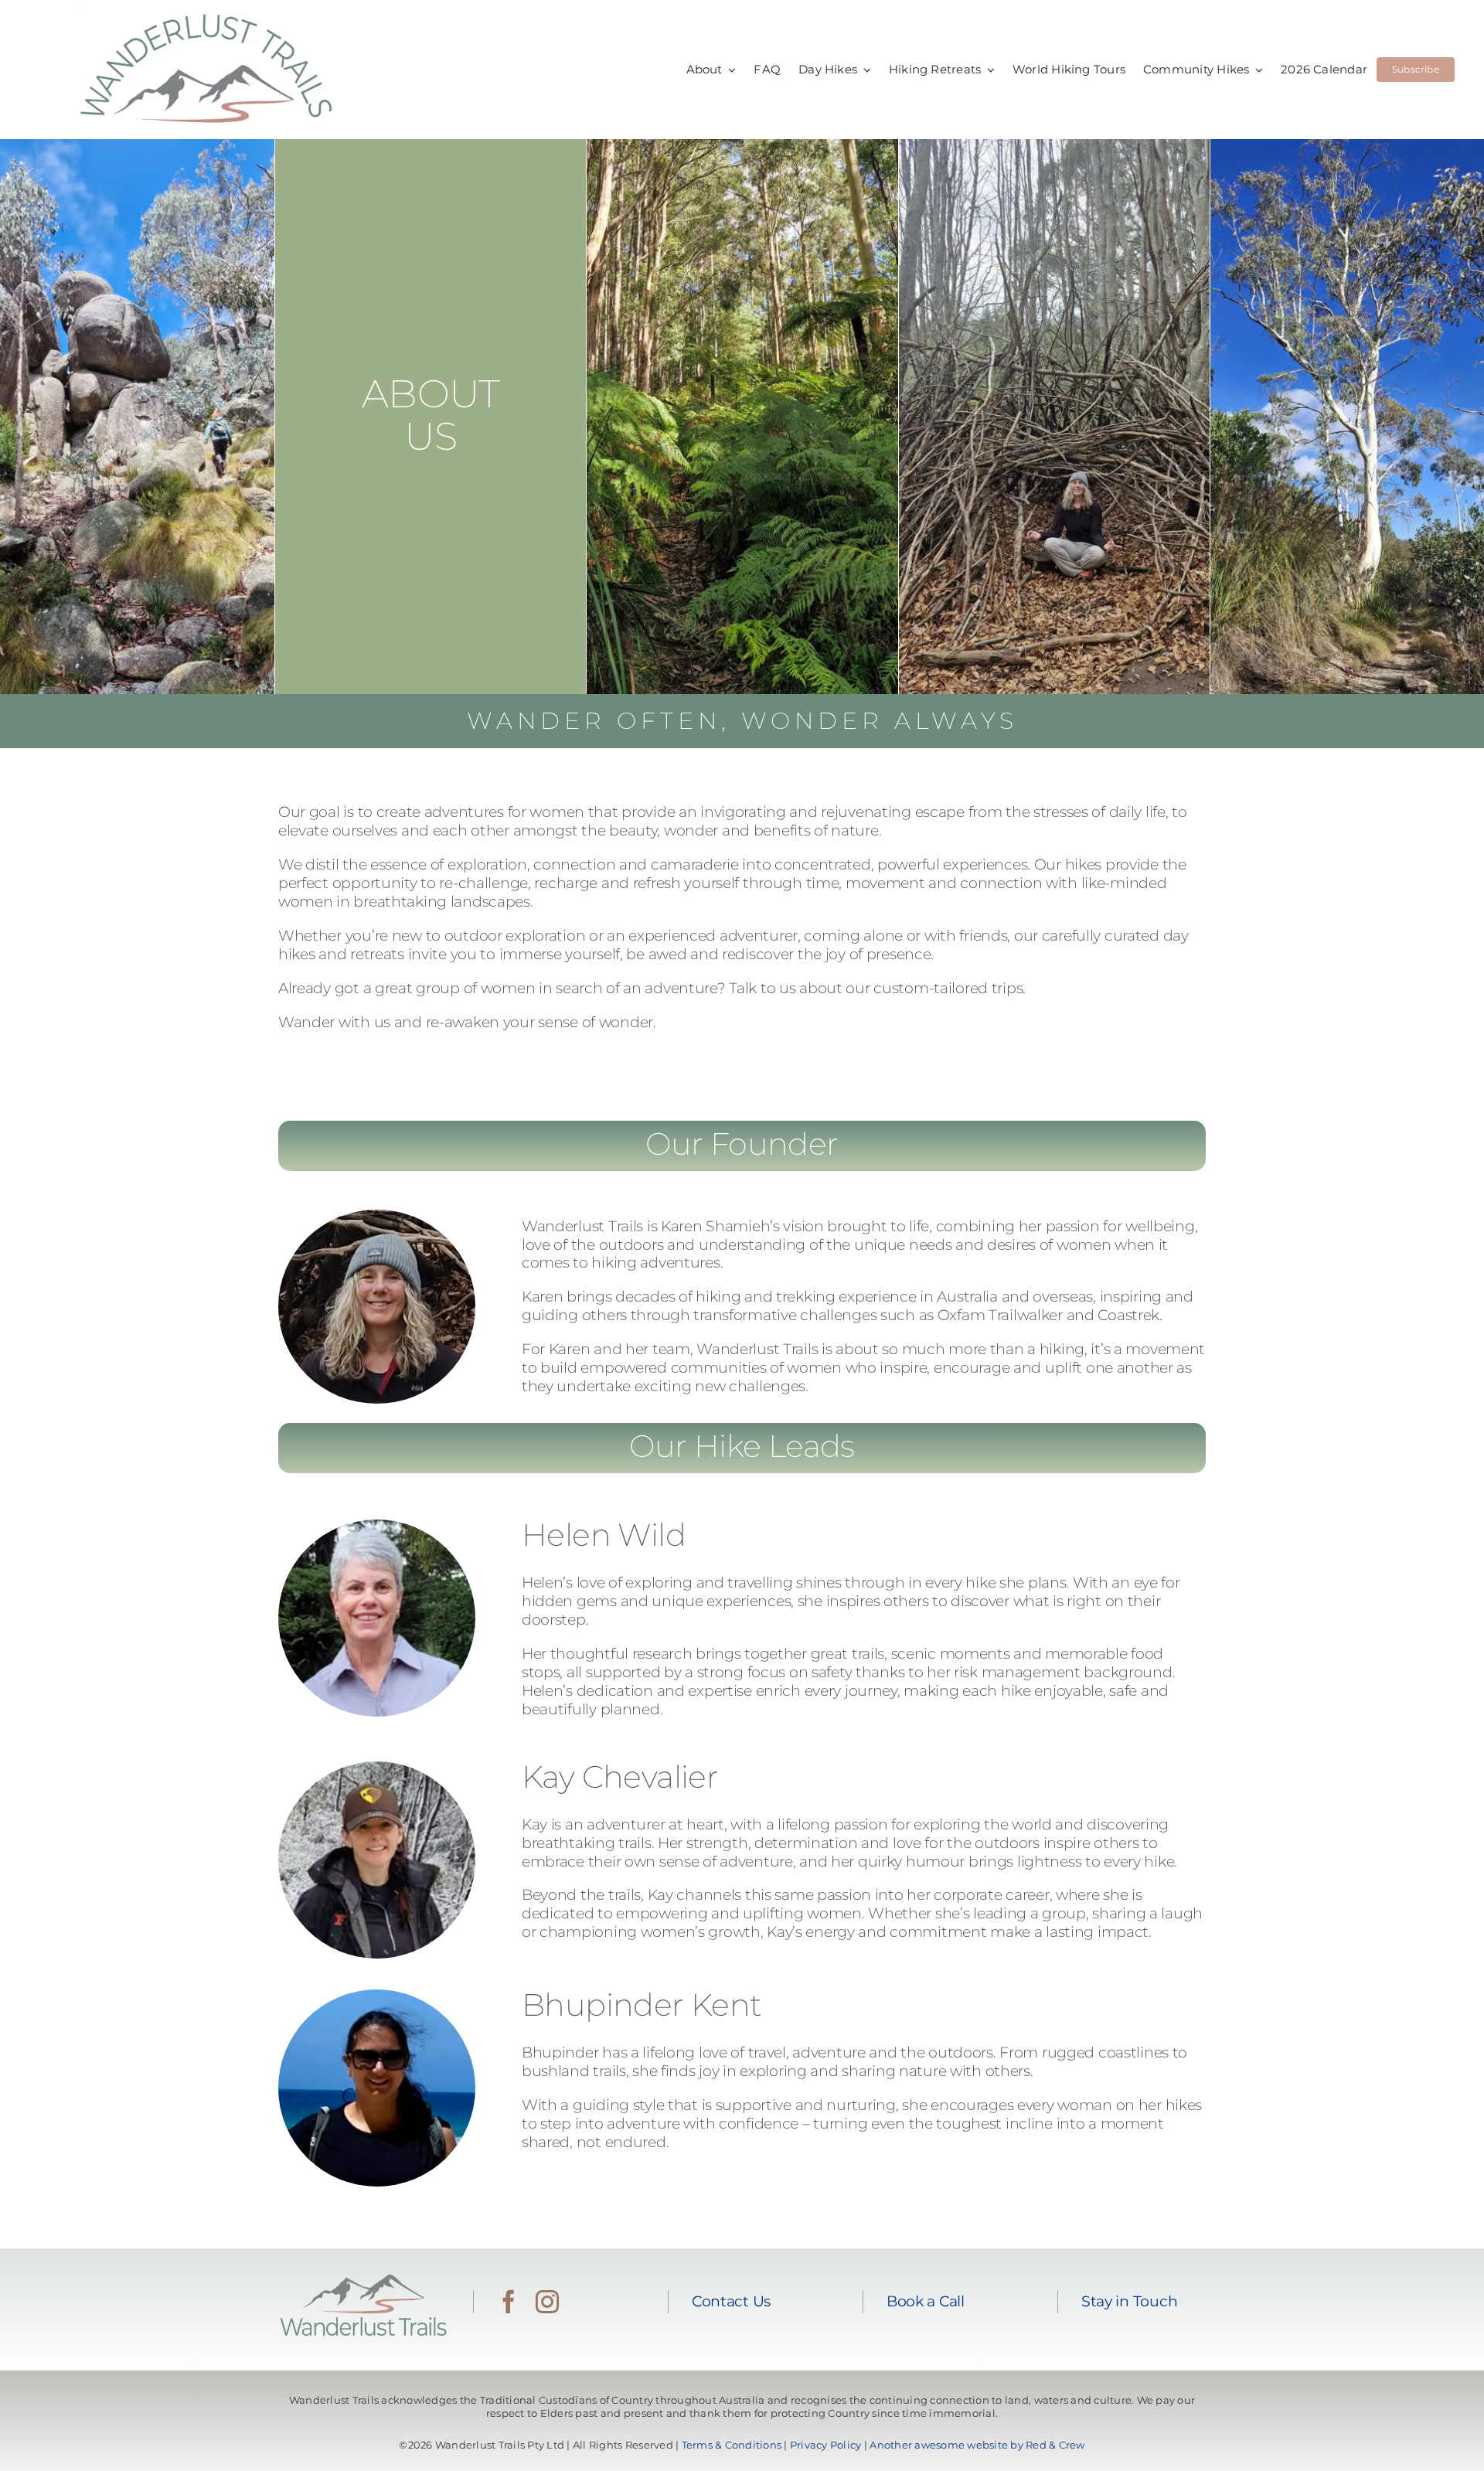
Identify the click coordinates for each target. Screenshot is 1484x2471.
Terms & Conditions (732, 2445)
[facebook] (509, 2302)
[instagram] (547, 2302)
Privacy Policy (826, 2445)
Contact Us (731, 2301)
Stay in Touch (1129, 2301)
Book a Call (926, 2301)
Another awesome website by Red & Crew (977, 2445)
